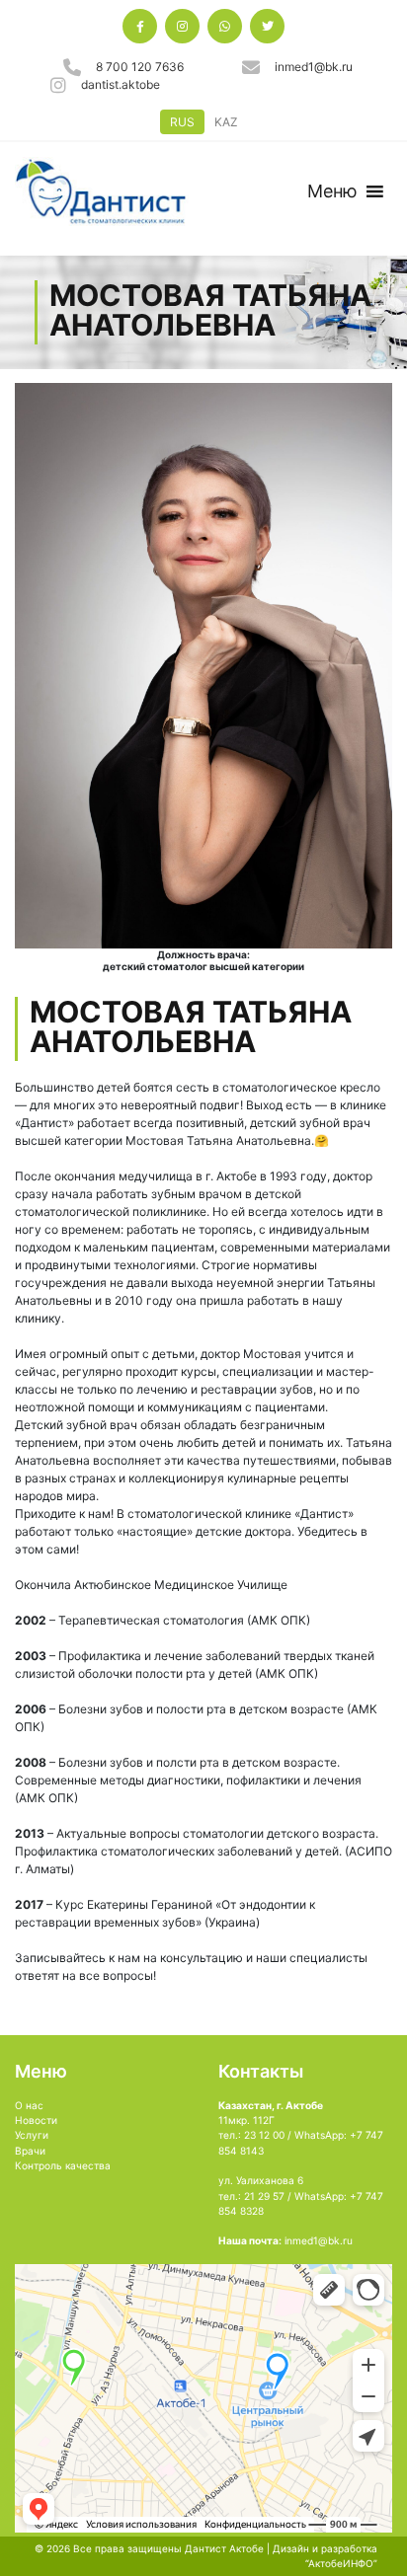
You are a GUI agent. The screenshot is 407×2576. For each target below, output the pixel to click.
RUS (182, 122)
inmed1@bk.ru (314, 67)
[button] (332, 191)
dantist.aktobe (121, 84)
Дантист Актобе (224, 2548)
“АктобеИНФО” (341, 2563)
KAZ (226, 122)
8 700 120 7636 (140, 67)
